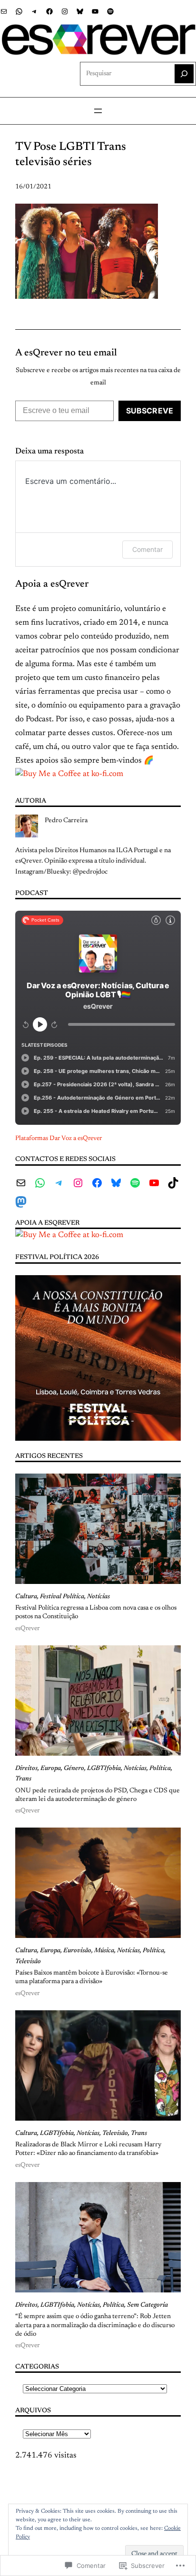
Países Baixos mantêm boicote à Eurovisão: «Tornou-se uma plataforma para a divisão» (92, 1977)
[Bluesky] (80, 11)
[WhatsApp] (19, 11)
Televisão (28, 1962)
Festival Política (62, 1597)
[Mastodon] (21, 1202)
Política (160, 1769)
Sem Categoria (147, 2305)
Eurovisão (77, 1951)
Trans (23, 1779)
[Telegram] (34, 11)
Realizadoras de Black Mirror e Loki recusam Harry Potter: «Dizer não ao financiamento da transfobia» (88, 2149)
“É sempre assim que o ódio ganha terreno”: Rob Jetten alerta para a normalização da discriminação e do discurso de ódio (95, 2325)
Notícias (98, 1597)
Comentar (147, 549)
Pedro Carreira (66, 821)
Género (74, 1769)
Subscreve (150, 411)
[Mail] (4, 11)
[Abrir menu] (98, 111)
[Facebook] (49, 11)
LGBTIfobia (104, 1769)
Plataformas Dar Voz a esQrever (59, 1139)
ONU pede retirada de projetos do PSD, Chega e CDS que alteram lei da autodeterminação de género (98, 1795)
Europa (51, 1769)
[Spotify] (110, 11)
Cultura (26, 1597)
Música (104, 1951)
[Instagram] (65, 11)
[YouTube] (95, 11)
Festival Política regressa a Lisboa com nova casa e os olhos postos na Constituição (96, 1612)
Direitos (26, 1769)
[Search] (184, 74)
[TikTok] (173, 1183)
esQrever (27, 1629)
